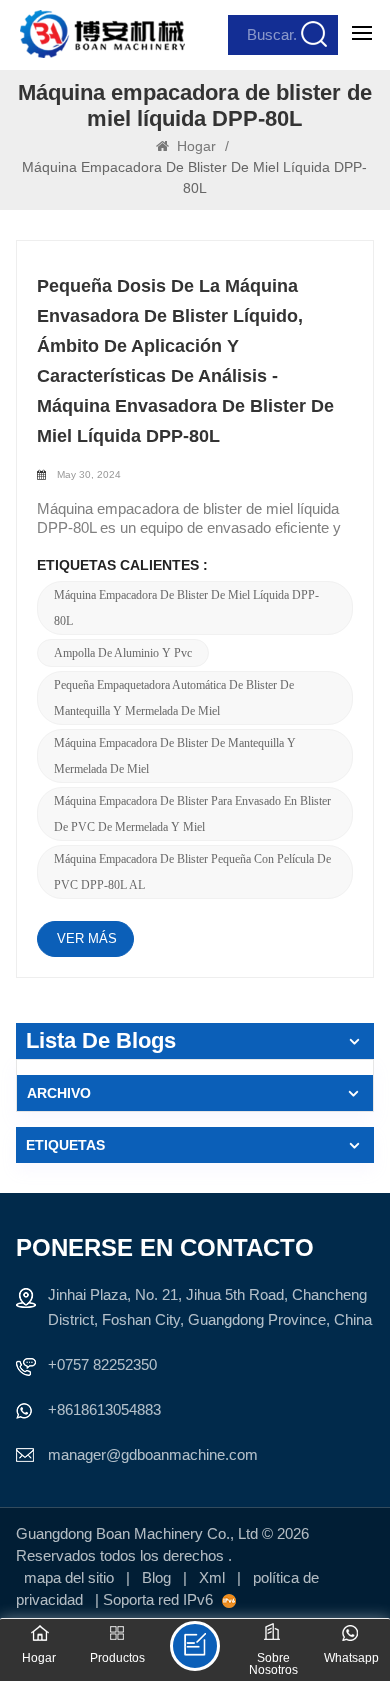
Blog (158, 1577)
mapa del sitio (71, 1577)
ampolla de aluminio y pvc (123, 653)
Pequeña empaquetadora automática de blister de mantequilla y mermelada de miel (174, 698)
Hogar (196, 146)
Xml (212, 1577)
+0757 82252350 (102, 1364)
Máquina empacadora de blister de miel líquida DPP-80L (186, 608)
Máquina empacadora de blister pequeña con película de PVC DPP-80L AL (192, 872)
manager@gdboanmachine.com (153, 1454)
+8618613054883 (104, 1409)
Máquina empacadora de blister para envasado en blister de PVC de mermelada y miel (192, 814)
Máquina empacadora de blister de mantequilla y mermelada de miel (175, 756)
